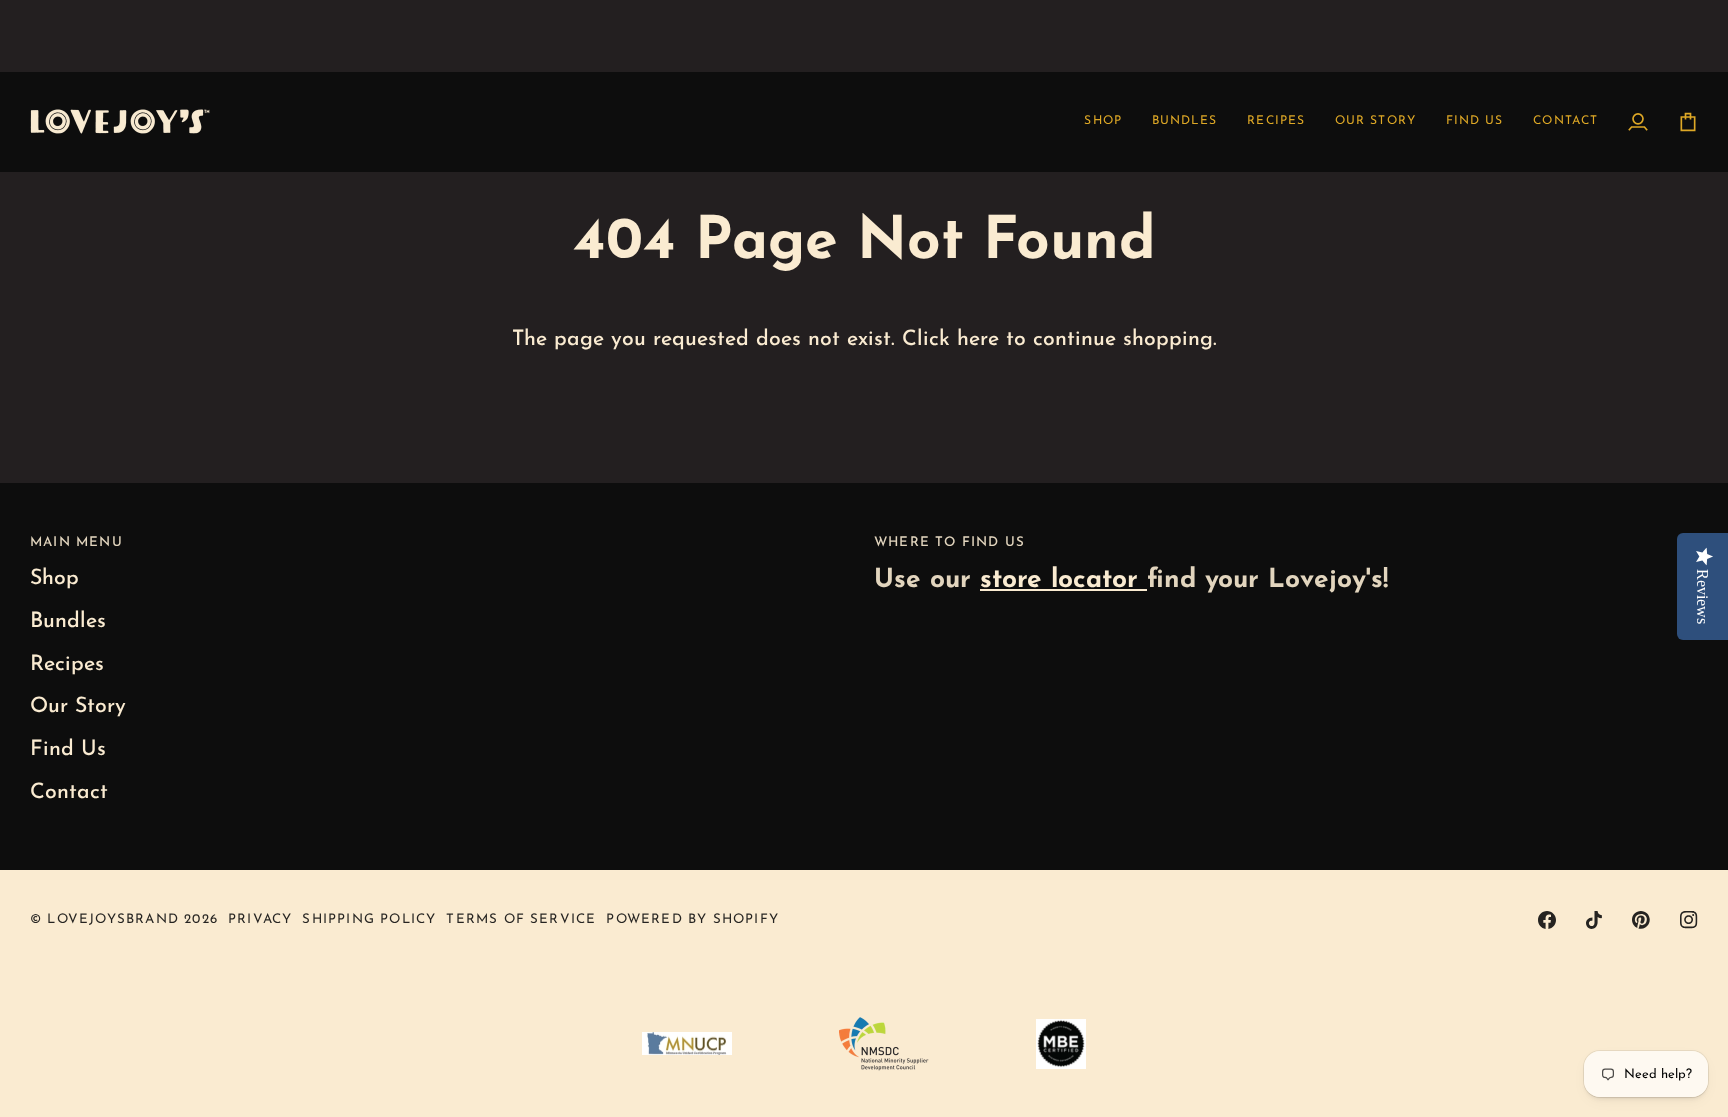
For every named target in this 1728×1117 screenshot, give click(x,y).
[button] (1276, 121)
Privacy (260, 919)
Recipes (67, 664)
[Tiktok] (1594, 920)
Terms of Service (521, 919)
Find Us (68, 749)
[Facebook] (1547, 920)
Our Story (78, 706)
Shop (54, 578)
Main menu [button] (76, 542)
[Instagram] (1689, 920)
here (978, 339)
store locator (1063, 580)
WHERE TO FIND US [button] (949, 542)
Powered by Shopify (692, 919)
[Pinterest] (1641, 920)
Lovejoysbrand (113, 919)
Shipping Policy (369, 919)
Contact (69, 792)
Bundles (68, 621)
